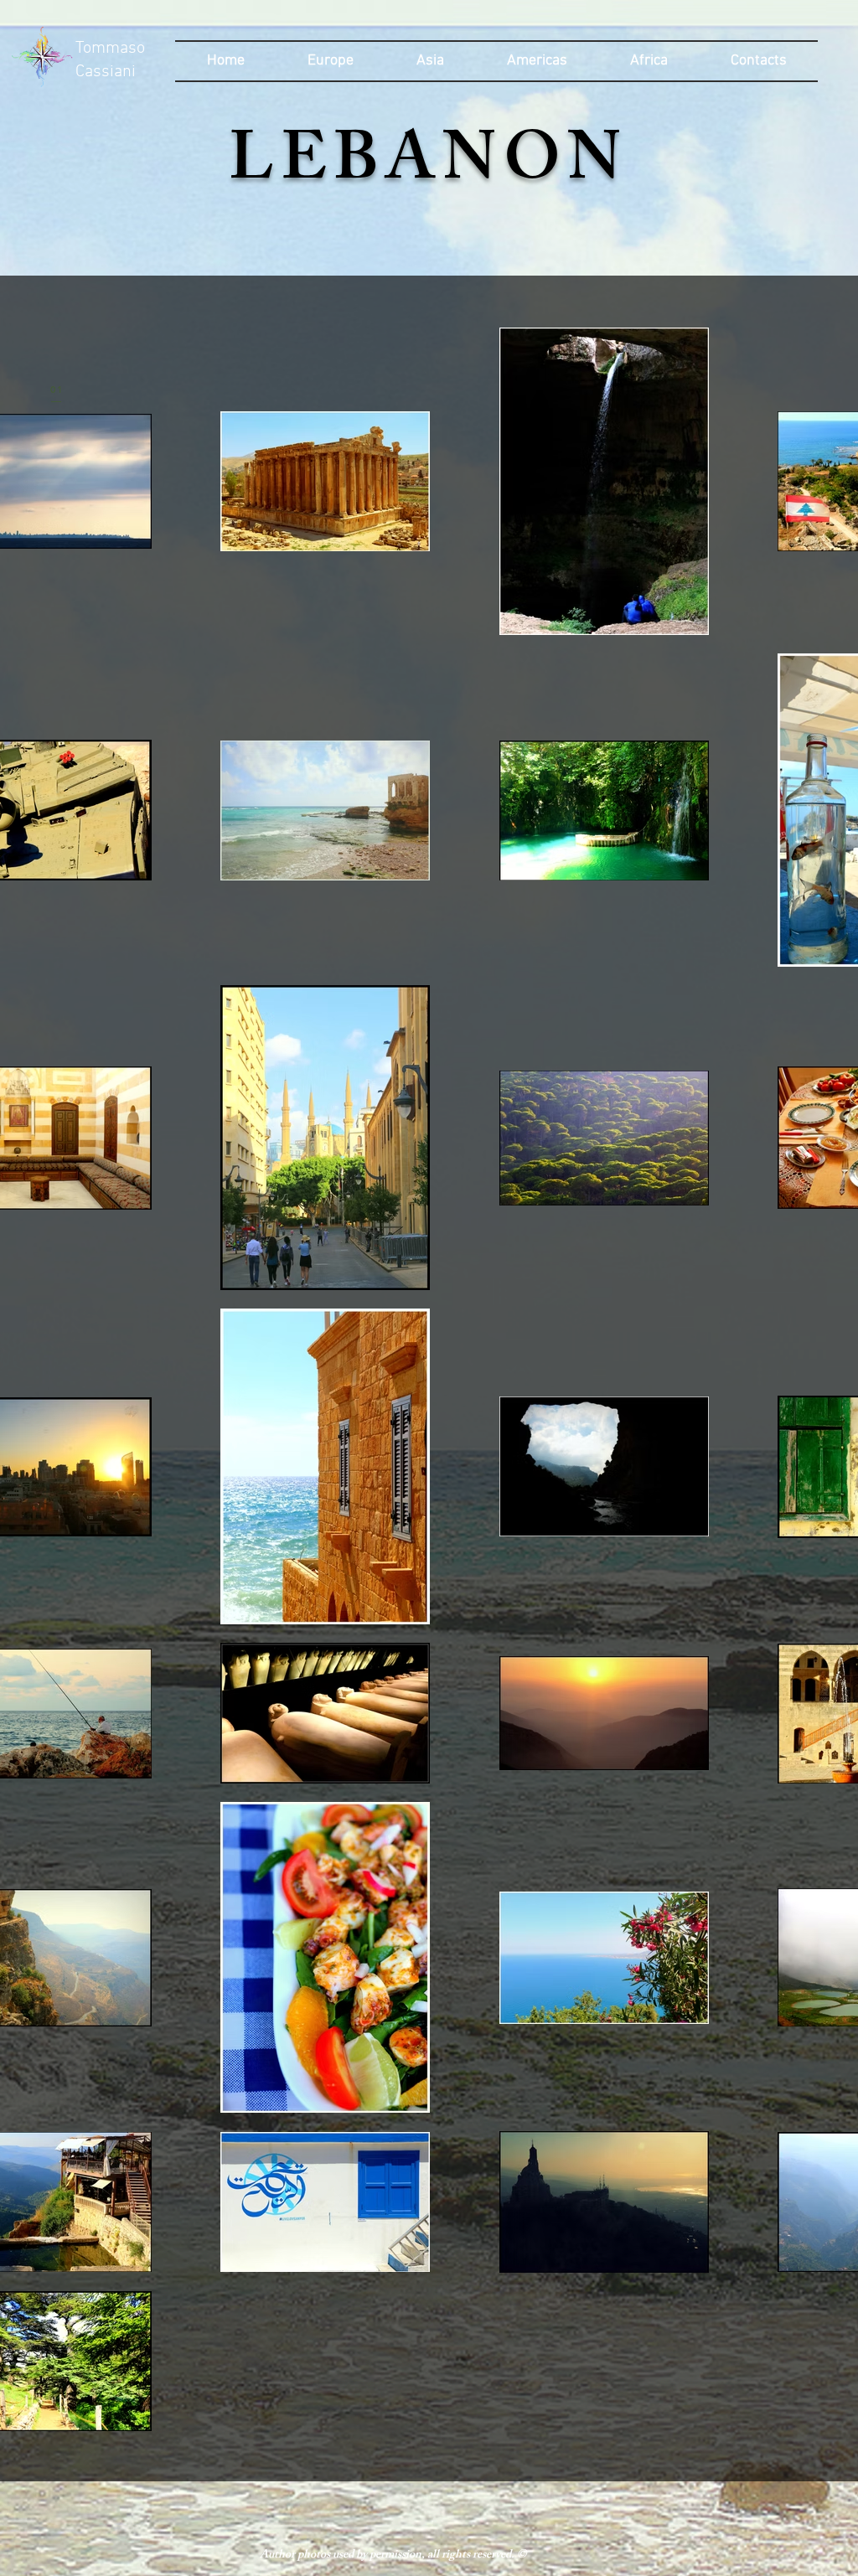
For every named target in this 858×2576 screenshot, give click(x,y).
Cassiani (106, 72)
